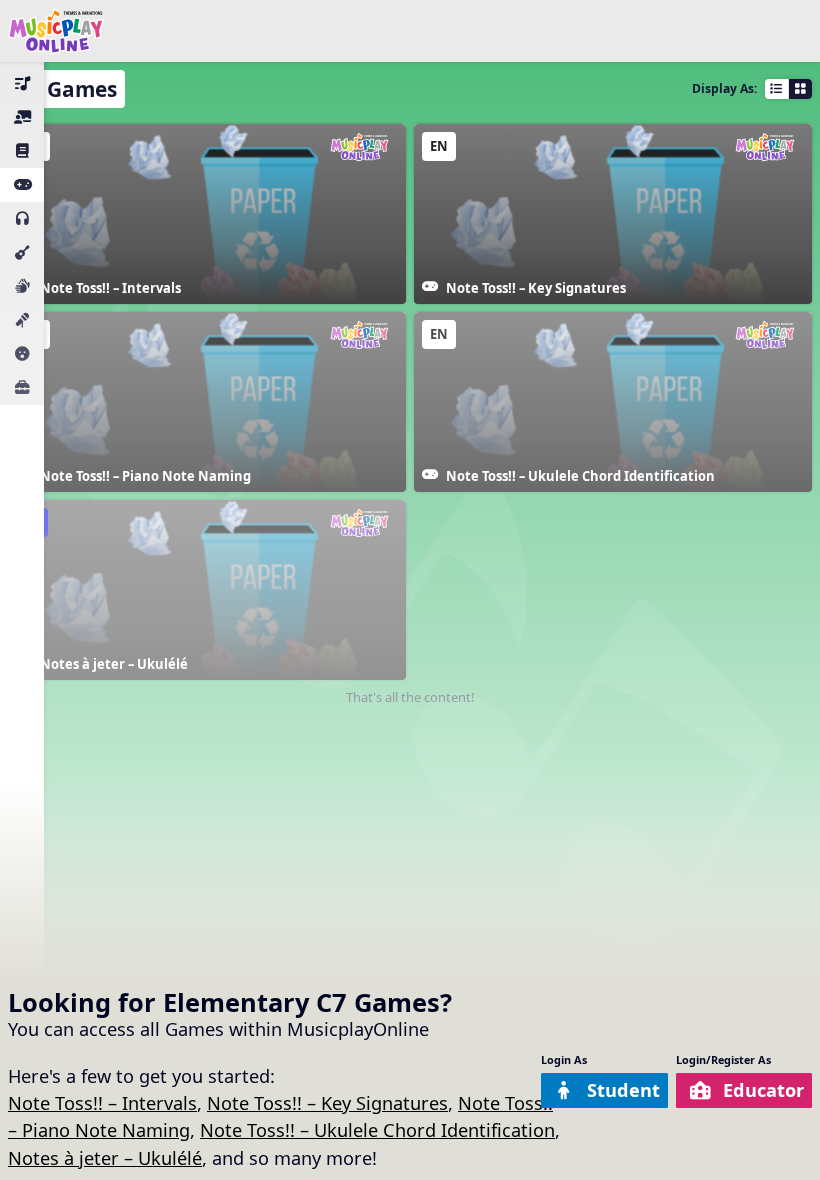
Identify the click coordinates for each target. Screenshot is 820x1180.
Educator (763, 1090)
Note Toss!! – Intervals (102, 1103)
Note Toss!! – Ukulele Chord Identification (377, 1130)
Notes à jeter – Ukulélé (105, 1158)
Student (623, 1090)
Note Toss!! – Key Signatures (327, 1103)
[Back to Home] (56, 31)
